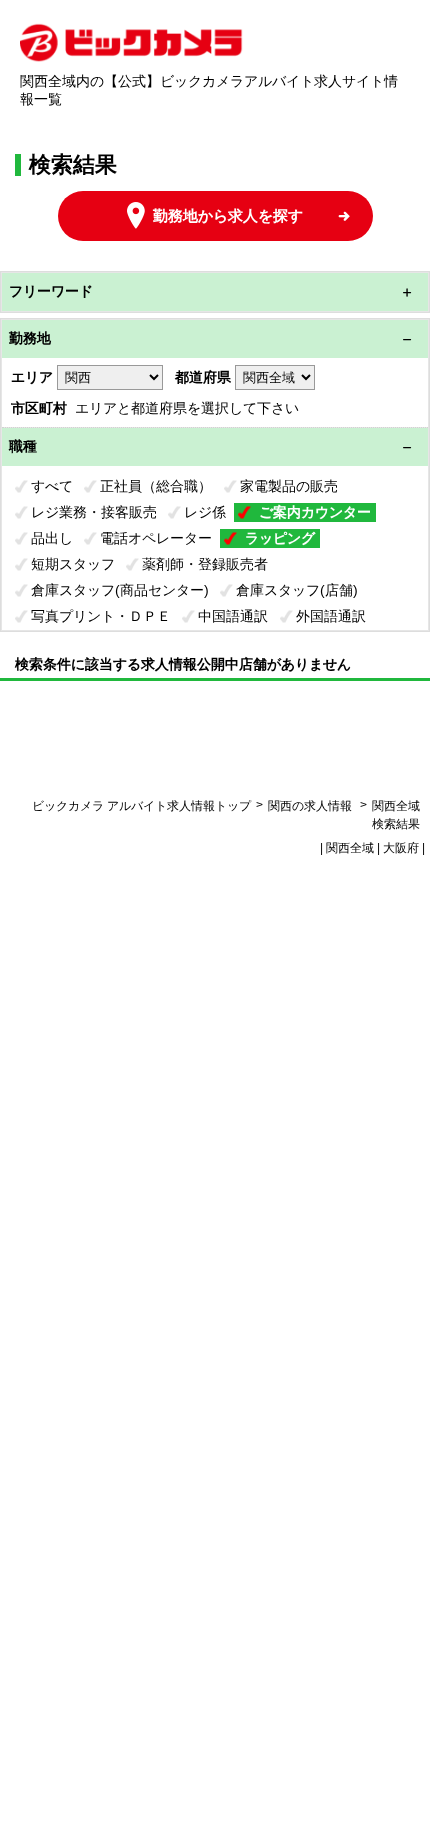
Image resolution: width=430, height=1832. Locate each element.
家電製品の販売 (289, 486)
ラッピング (280, 538)
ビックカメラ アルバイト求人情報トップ (141, 806)
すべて (52, 486)
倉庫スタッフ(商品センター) (120, 590)
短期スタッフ (73, 564)
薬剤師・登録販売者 (205, 564)
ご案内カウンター (315, 512)
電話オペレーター (156, 538)
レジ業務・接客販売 (94, 512)
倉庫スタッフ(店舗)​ (297, 590)
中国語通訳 (233, 616)
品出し (52, 538)
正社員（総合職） (156, 486)
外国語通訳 (331, 616)
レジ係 (205, 512)
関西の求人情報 (311, 806)
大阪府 (401, 848)
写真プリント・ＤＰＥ (101, 616)
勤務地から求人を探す (228, 215)
